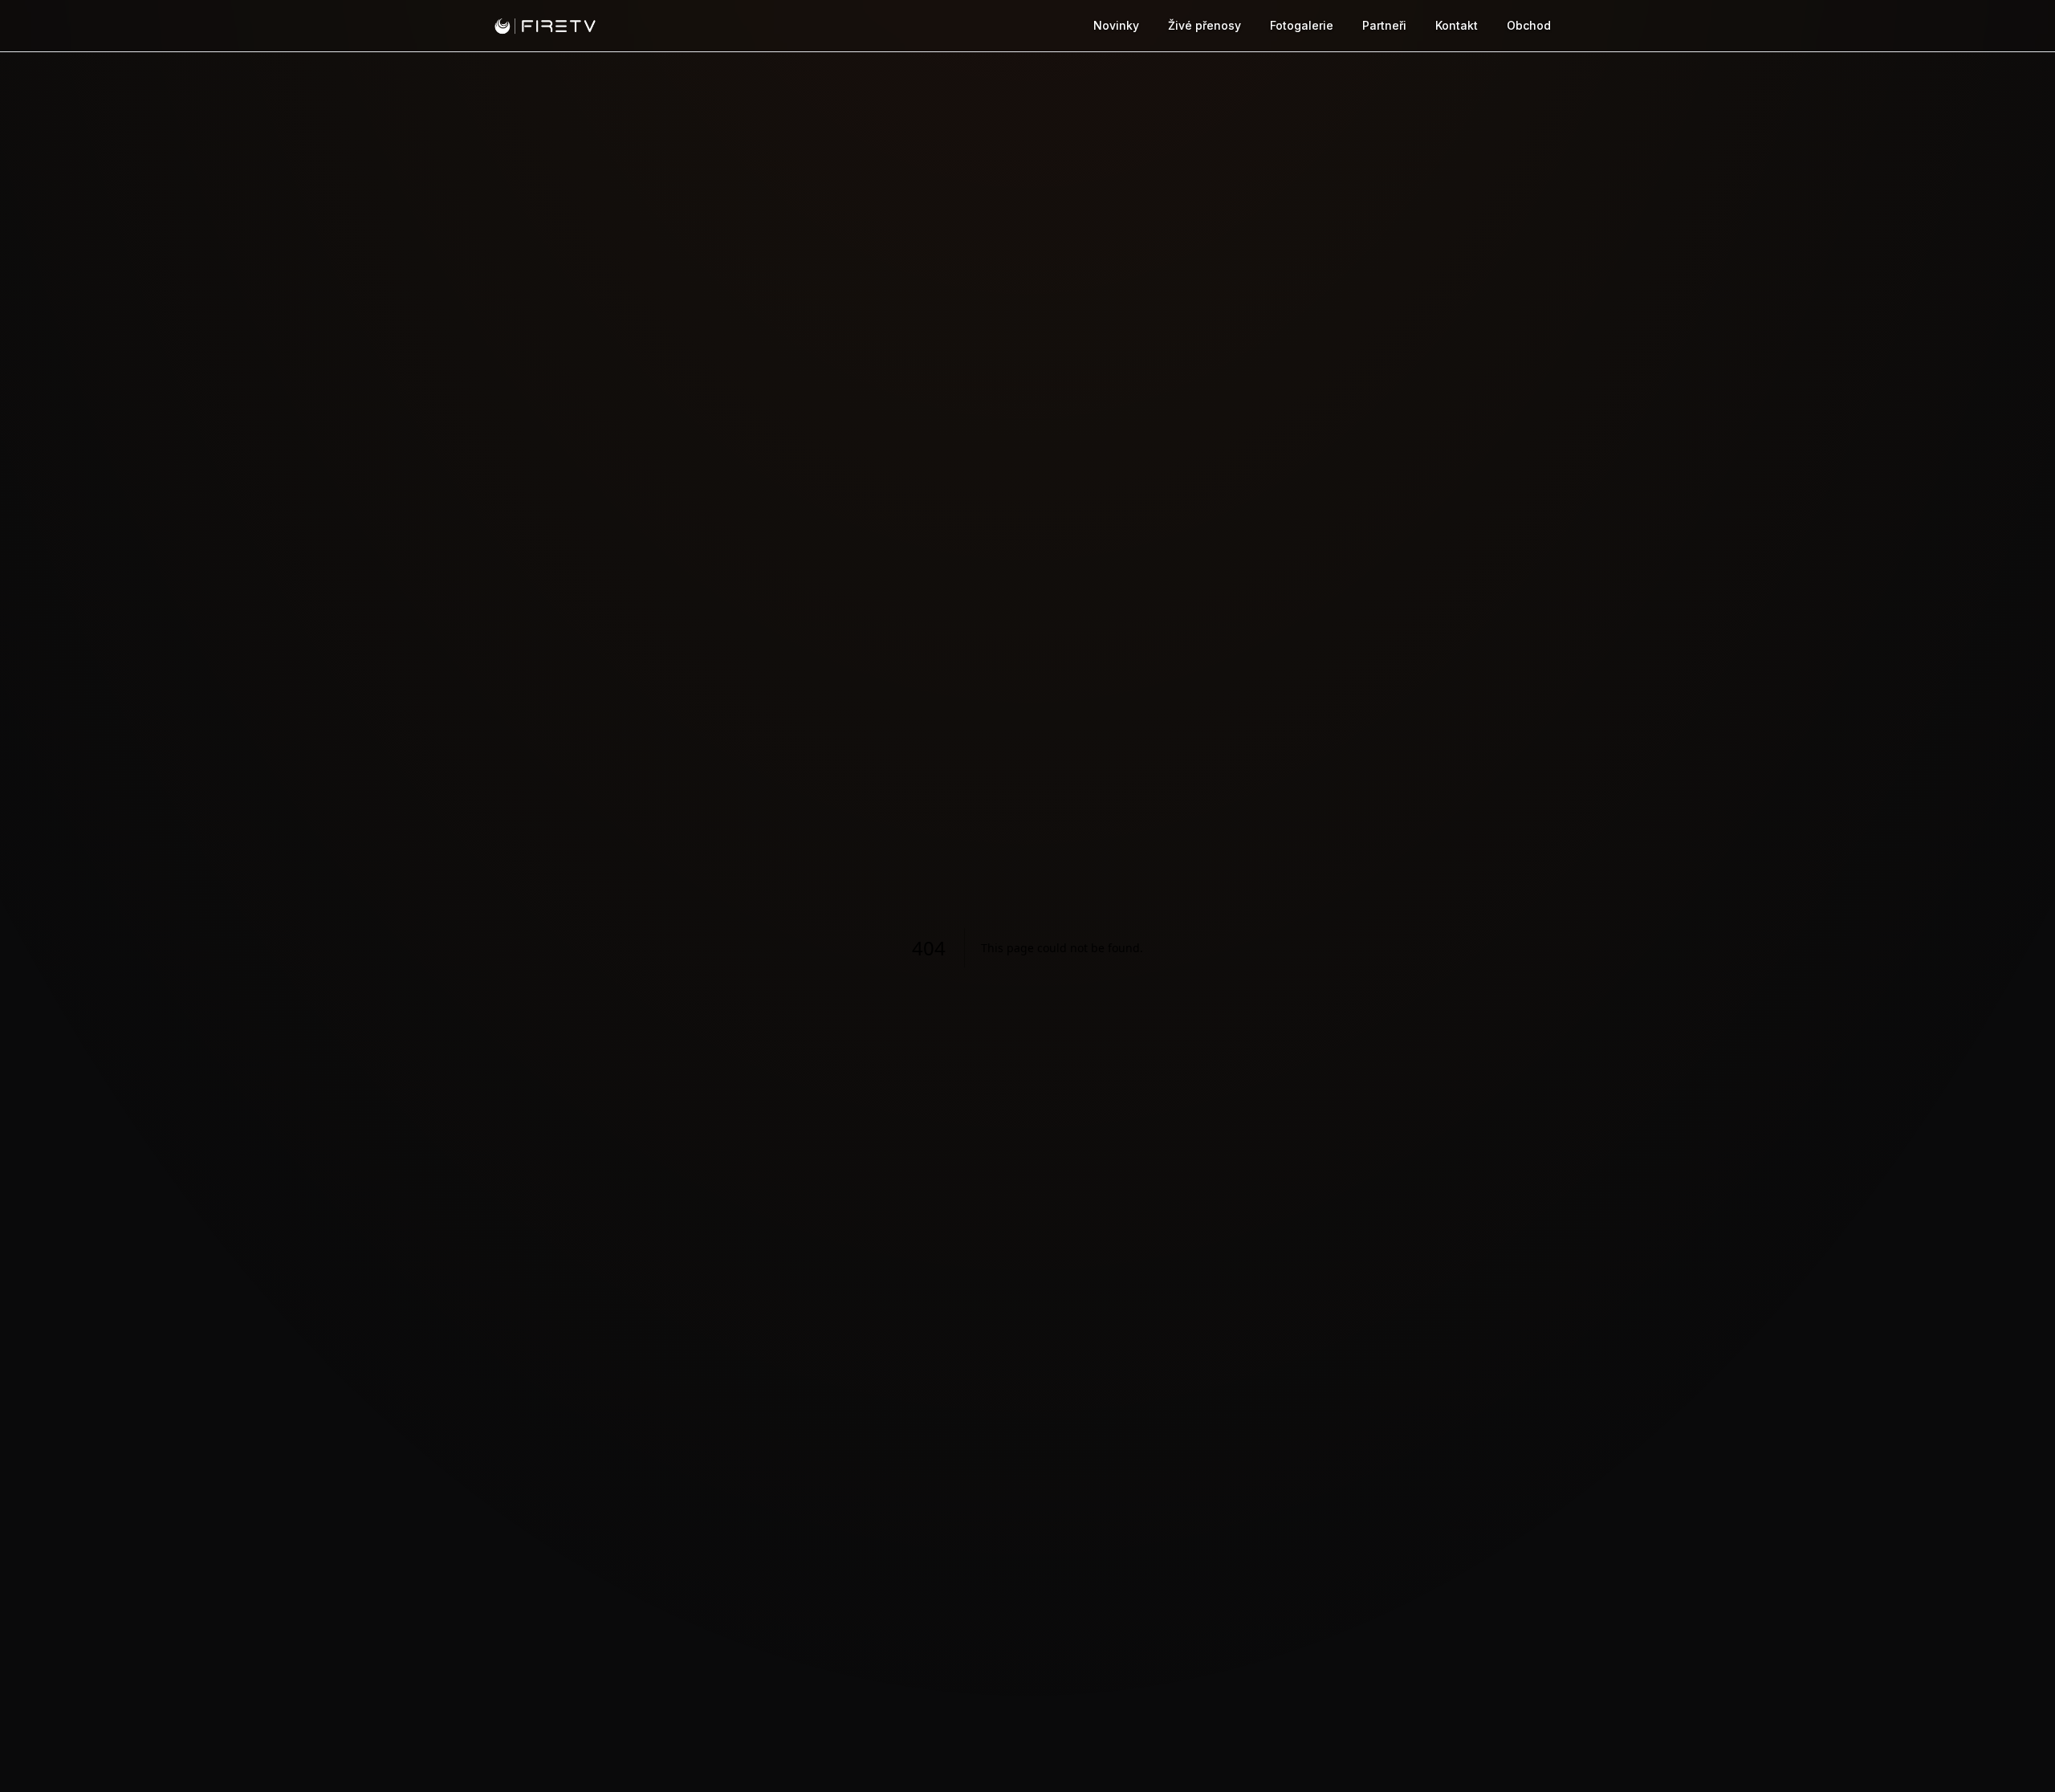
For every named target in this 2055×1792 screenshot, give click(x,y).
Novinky (1116, 25)
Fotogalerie (1302, 25)
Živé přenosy (1205, 25)
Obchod (1529, 25)
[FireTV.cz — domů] (545, 26)
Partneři (1384, 25)
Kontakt (1457, 25)
